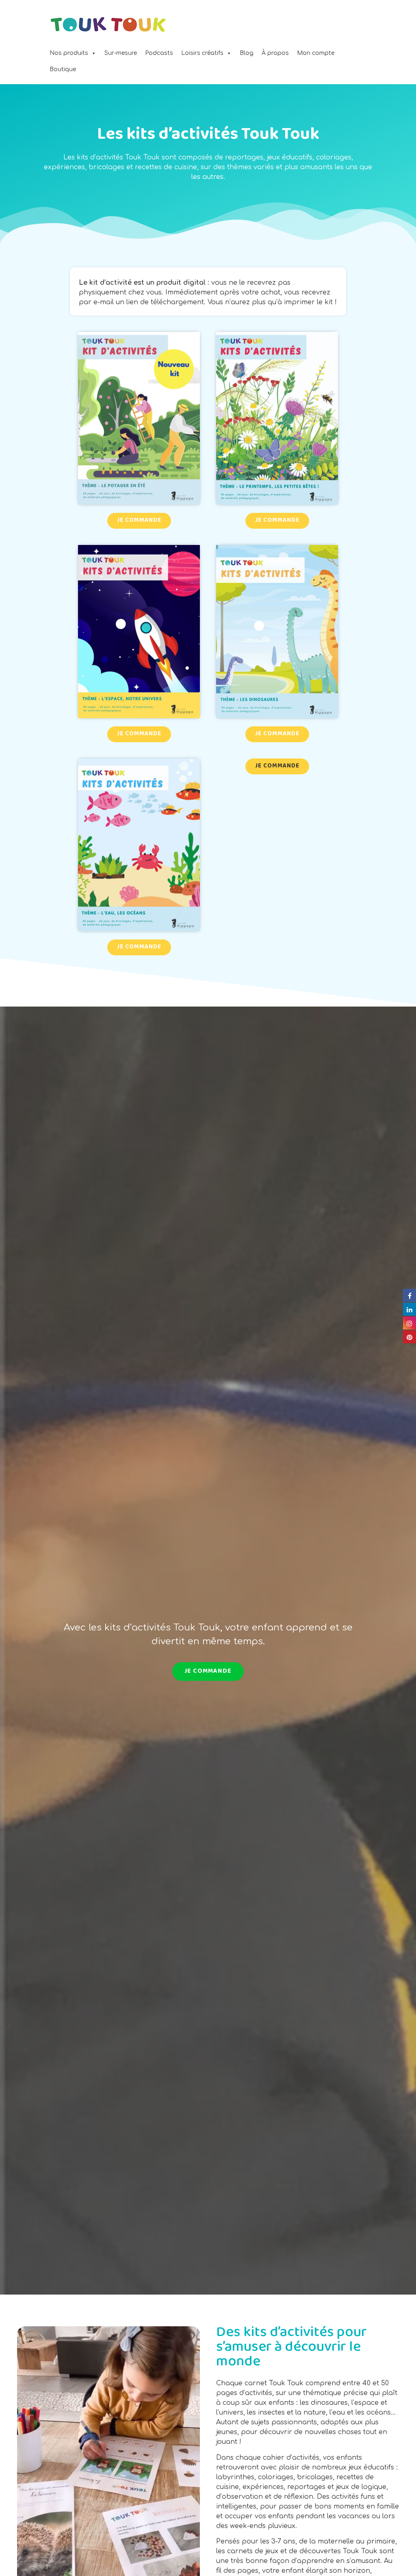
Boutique (63, 69)
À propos (275, 53)
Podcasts (159, 53)
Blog (247, 53)
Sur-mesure (121, 53)
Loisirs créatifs (202, 53)
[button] (139, 521)
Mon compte (316, 53)
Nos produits (69, 53)
